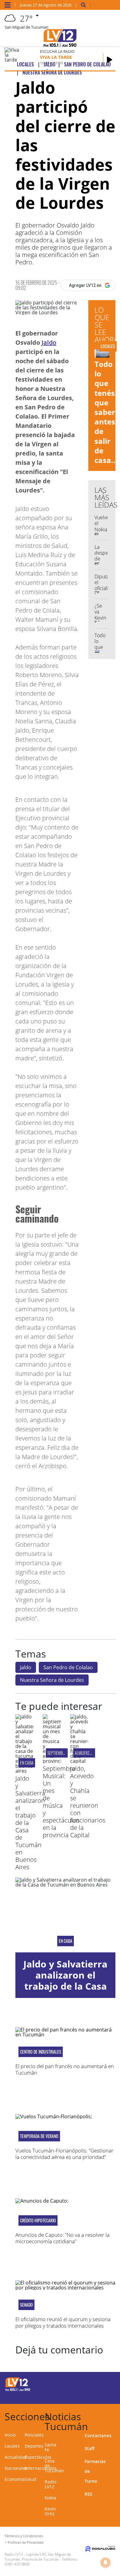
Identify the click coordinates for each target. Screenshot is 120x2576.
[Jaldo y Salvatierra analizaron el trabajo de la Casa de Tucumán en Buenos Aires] (24, 1771)
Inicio (10, 2435)
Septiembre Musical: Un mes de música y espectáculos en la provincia (61, 1802)
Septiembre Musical (64, 1753)
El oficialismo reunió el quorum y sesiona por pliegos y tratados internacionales (63, 2322)
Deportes (34, 2446)
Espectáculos (38, 2457)
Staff (90, 2448)
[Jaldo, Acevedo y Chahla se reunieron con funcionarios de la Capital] (79, 1761)
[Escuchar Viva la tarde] (110, 60)
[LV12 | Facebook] (94, 2383)
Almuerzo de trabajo (93, 1753)
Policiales (34, 2435)
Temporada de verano (39, 2136)
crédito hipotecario (38, 2220)
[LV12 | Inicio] (114, 2415)
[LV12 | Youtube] (106, 2395)
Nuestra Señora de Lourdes (52, 1680)
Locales (12, 2446)
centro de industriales (41, 2052)
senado (26, 2305)
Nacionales (16, 2468)
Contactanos (98, 2435)
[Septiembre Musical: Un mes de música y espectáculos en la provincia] (52, 1761)
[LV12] (18, 2390)
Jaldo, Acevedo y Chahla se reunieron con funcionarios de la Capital (88, 1802)
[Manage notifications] (106, 2562)
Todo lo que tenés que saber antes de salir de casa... (106, 412)
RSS (88, 2494)
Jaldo (49, 342)
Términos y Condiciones (24, 2536)
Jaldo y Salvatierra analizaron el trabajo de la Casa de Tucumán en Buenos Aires (65, 1986)
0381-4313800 (17, 2564)
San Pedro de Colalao (68, 1667)
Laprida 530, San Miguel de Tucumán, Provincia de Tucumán (38, 2557)
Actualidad (16, 2457)
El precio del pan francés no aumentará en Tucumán (65, 2069)
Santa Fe (50, 2447)
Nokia (50, 2498)
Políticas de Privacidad (26, 2542)
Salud (30, 2479)
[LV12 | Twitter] (106, 2383)
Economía (15, 2479)
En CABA (27, 1763)
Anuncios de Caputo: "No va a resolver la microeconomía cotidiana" (62, 2238)
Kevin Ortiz (50, 2511)
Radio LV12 (50, 2484)
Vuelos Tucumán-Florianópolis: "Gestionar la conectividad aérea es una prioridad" (64, 2154)
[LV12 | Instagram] (94, 2395)
